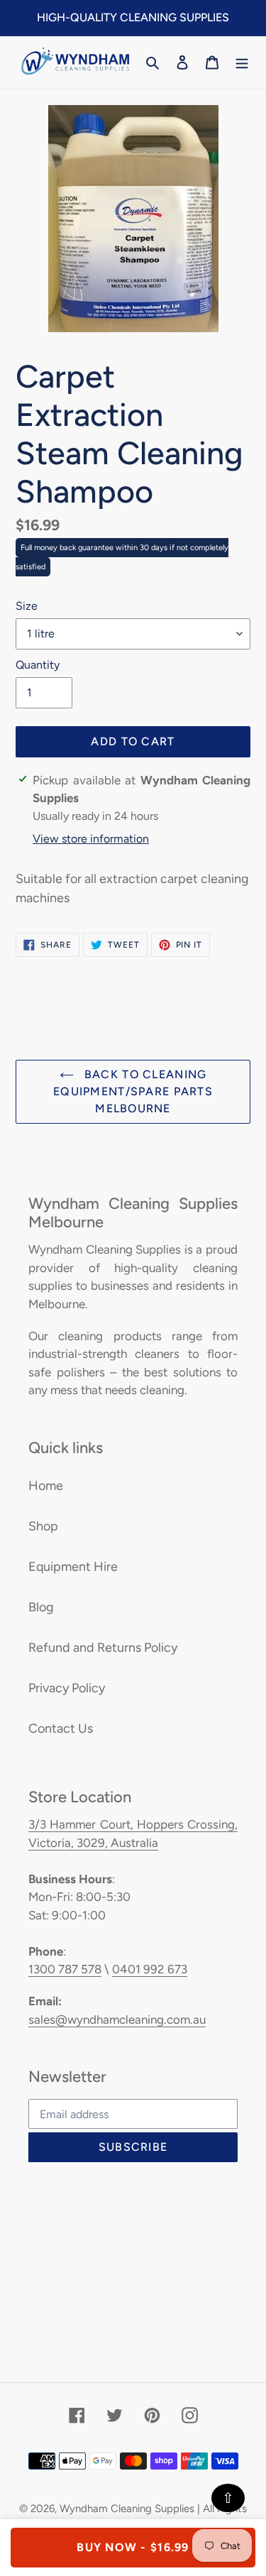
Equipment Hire (73, 1567)
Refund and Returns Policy (103, 1648)
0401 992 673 (150, 1969)
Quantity (38, 665)
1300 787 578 (65, 1969)
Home (46, 1486)
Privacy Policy (67, 1688)
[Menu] (242, 62)
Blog (41, 1607)
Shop (43, 1526)
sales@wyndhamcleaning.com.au (117, 2019)
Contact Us (61, 1728)
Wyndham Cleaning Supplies (127, 2509)
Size (27, 606)
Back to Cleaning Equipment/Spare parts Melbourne (133, 1091)
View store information (91, 839)
